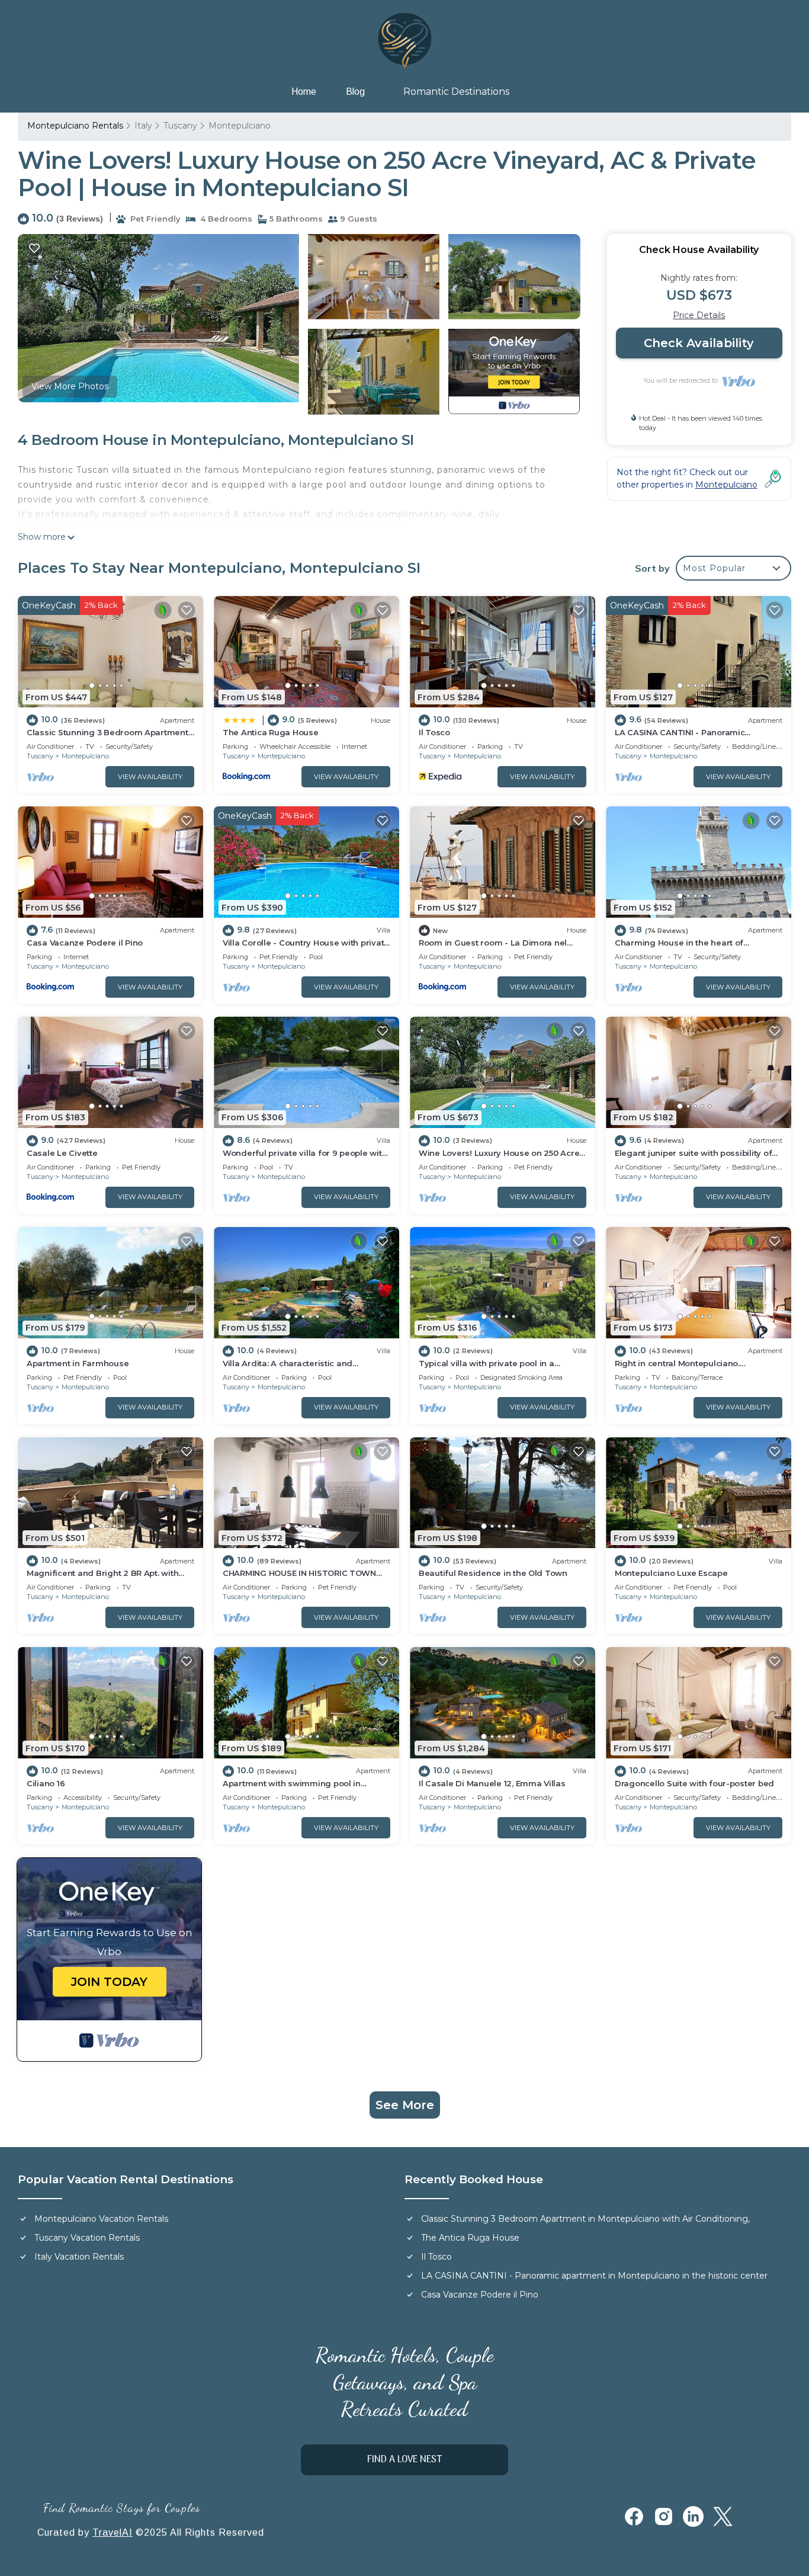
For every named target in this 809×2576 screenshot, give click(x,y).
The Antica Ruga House (271, 732)
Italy (143, 126)
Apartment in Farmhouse (78, 1363)
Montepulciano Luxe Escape (671, 1573)
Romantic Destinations (456, 92)
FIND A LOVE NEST (404, 2460)
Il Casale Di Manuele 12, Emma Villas (492, 1783)
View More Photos (70, 386)
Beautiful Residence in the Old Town (493, 1573)
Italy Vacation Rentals (79, 2257)
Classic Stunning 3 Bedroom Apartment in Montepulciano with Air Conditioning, (585, 2219)
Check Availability (699, 343)
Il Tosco (434, 732)
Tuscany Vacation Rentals (87, 2238)
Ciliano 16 (46, 1783)
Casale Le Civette (62, 1153)
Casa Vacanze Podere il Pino (85, 943)
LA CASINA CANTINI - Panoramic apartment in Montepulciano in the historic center (594, 2276)
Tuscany (180, 126)
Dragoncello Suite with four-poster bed (694, 1783)
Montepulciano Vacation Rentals (101, 2219)
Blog (355, 92)
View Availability (150, 777)
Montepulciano (240, 126)
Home (304, 92)
